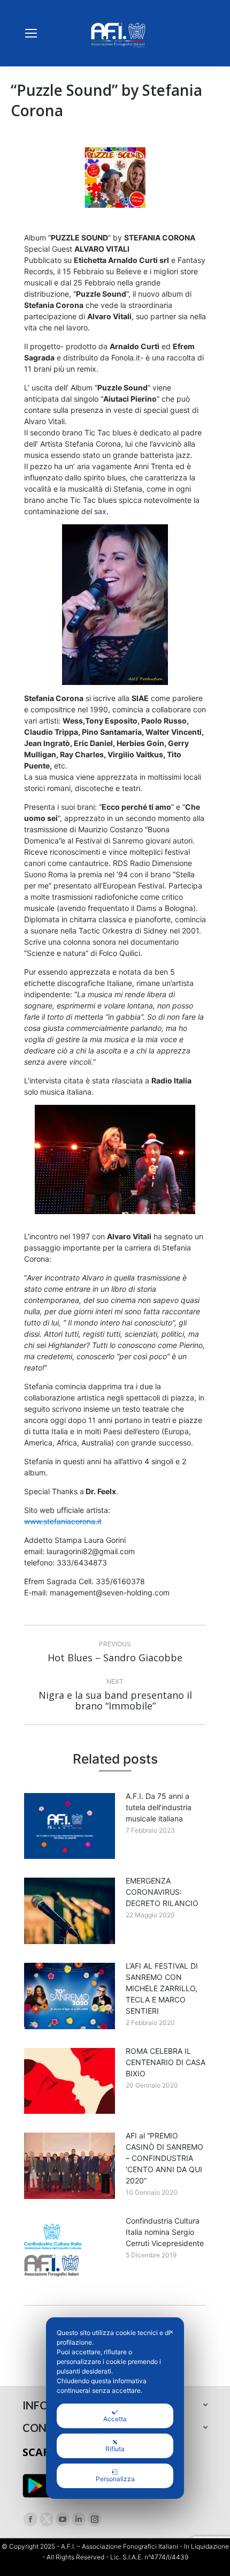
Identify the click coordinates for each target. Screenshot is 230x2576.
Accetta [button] (115, 2419)
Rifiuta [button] (115, 2449)
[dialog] (115, 2408)
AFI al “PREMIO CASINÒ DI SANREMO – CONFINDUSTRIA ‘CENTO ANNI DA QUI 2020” (164, 2158)
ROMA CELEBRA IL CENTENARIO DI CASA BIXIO (166, 2062)
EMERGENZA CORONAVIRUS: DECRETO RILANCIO (162, 1892)
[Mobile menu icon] (31, 33)
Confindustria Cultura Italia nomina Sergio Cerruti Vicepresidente (165, 2232)
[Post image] (70, 1826)
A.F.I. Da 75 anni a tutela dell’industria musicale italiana (159, 1807)
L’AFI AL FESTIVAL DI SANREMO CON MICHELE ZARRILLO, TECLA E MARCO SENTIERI (162, 1988)
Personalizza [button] (115, 2479)
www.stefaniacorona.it (63, 1521)
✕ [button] (171, 2332)
